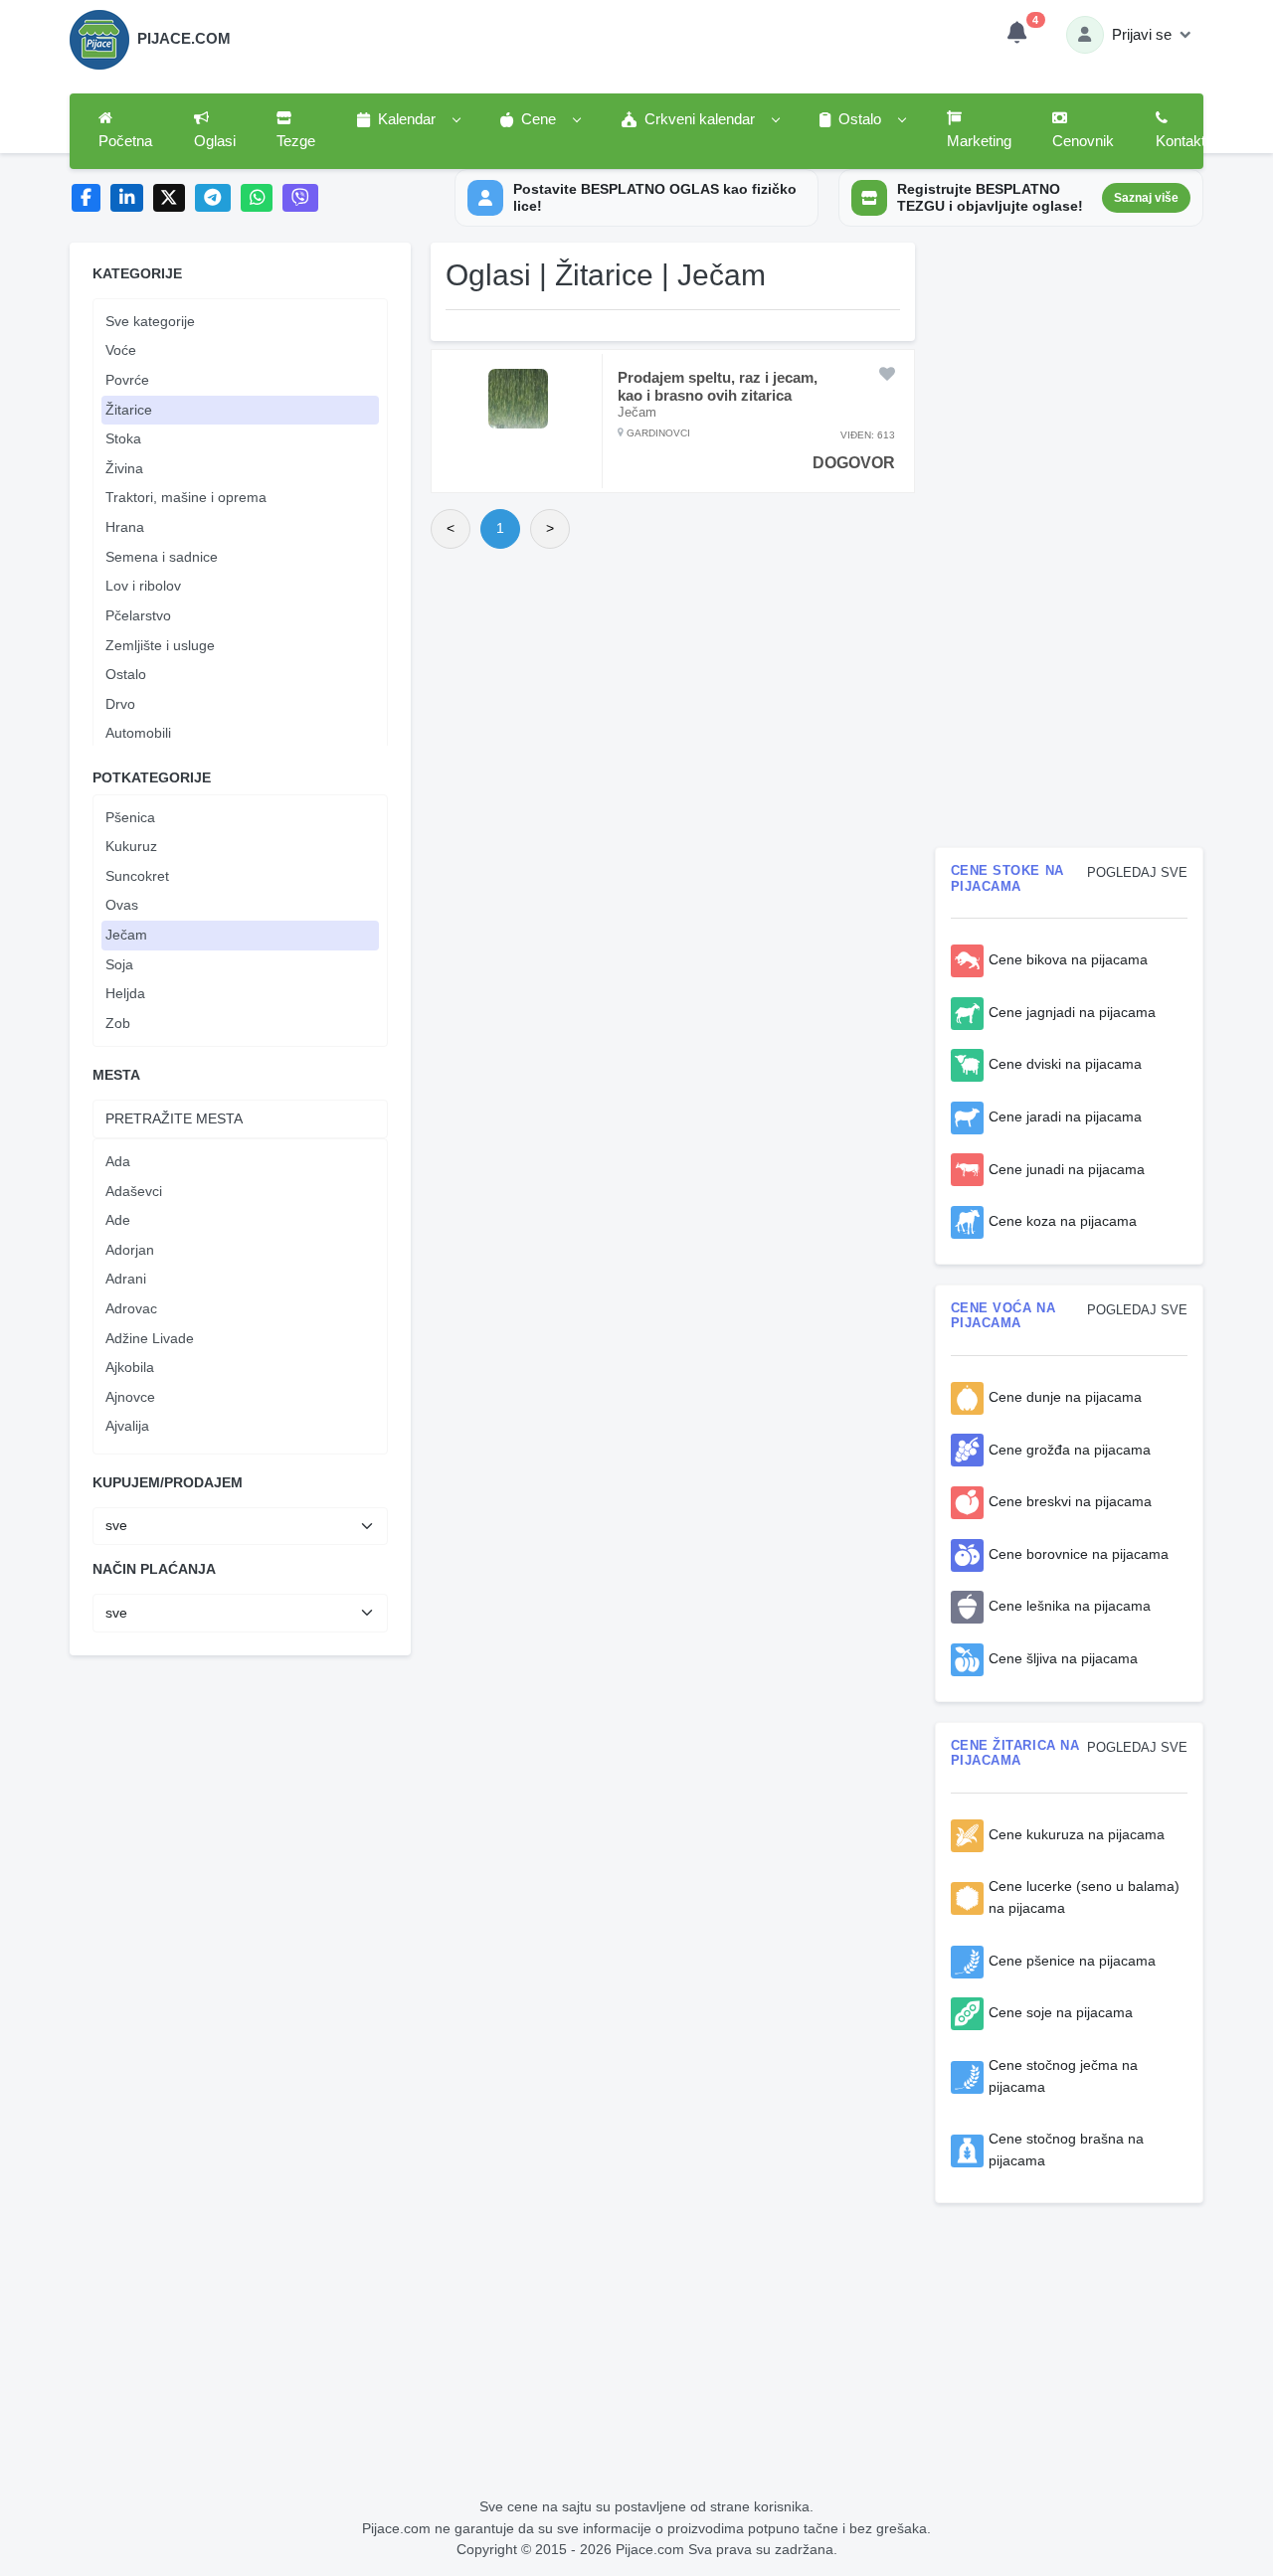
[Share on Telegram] (213, 198)
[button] (408, 120)
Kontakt (1181, 141)
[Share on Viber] (300, 198)
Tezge (296, 141)
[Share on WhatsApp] (257, 198)
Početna (125, 141)
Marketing (979, 141)
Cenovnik (1083, 141)
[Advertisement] (493, 1803)
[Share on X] (170, 198)
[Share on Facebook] (86, 198)
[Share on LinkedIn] (127, 198)
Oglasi (215, 141)
